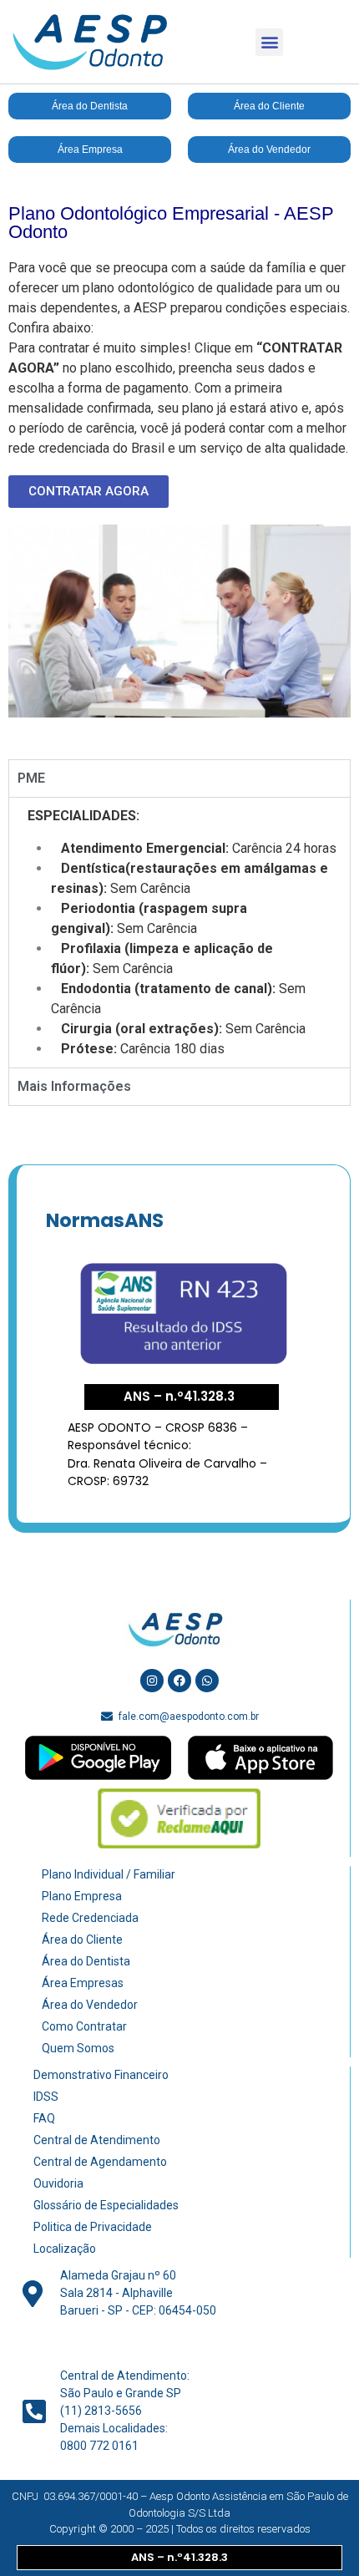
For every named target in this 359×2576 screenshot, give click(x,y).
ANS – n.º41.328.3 (179, 1396)
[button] (269, 42)
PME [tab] (31, 778)
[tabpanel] (179, 932)
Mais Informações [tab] (74, 1086)
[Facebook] (179, 1681)
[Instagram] (152, 1681)
